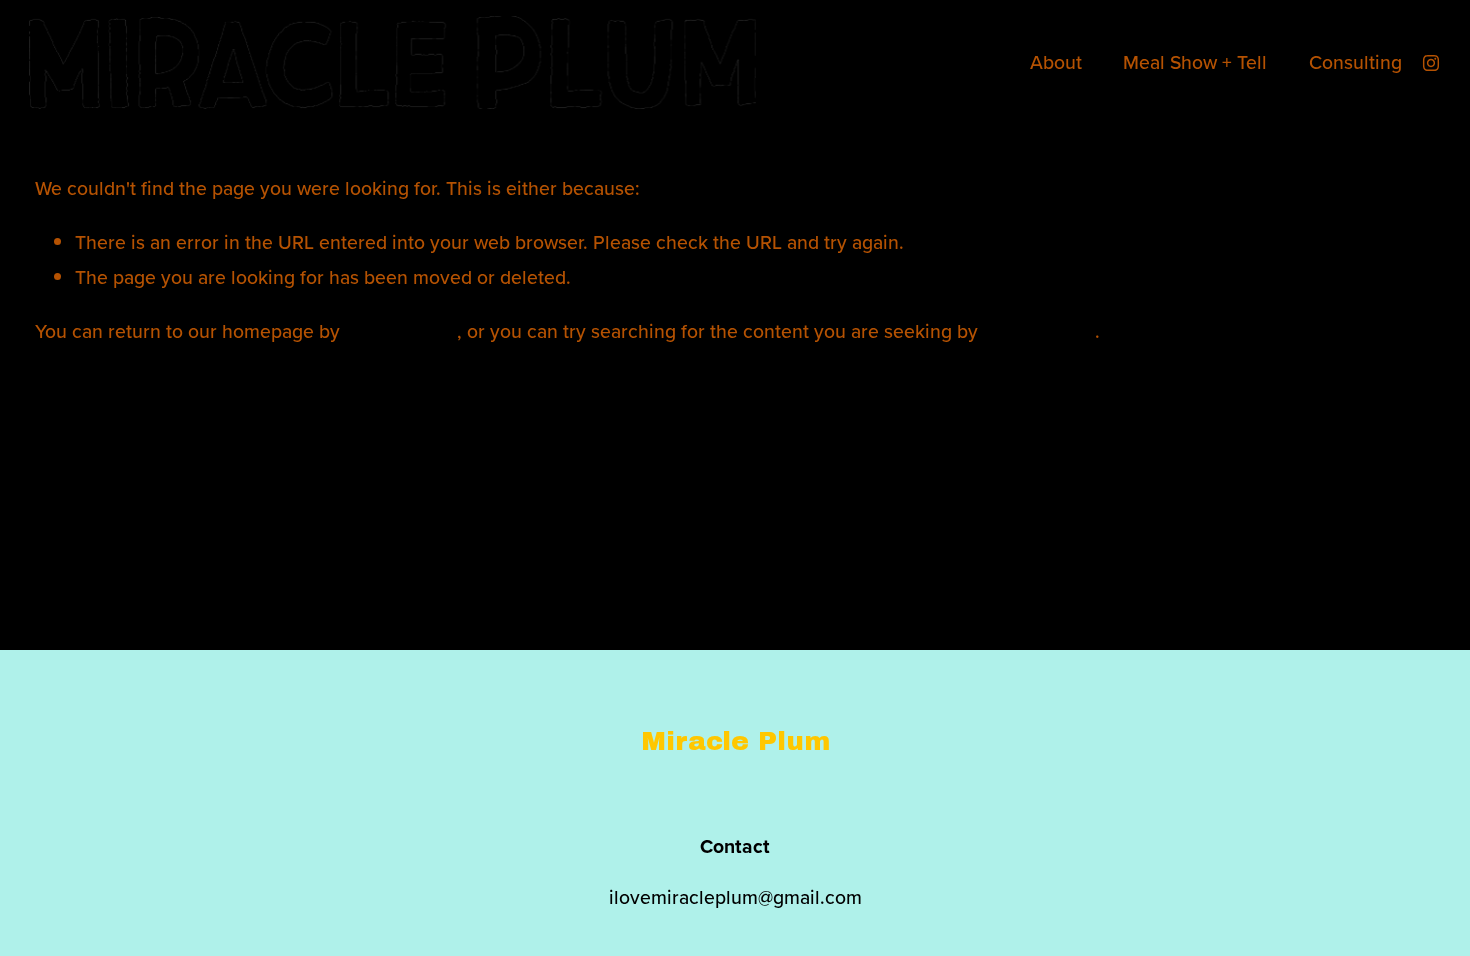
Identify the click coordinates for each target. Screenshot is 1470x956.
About (1056, 62)
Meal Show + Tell (1195, 62)
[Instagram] (1431, 63)
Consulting (1355, 62)
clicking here (401, 331)
